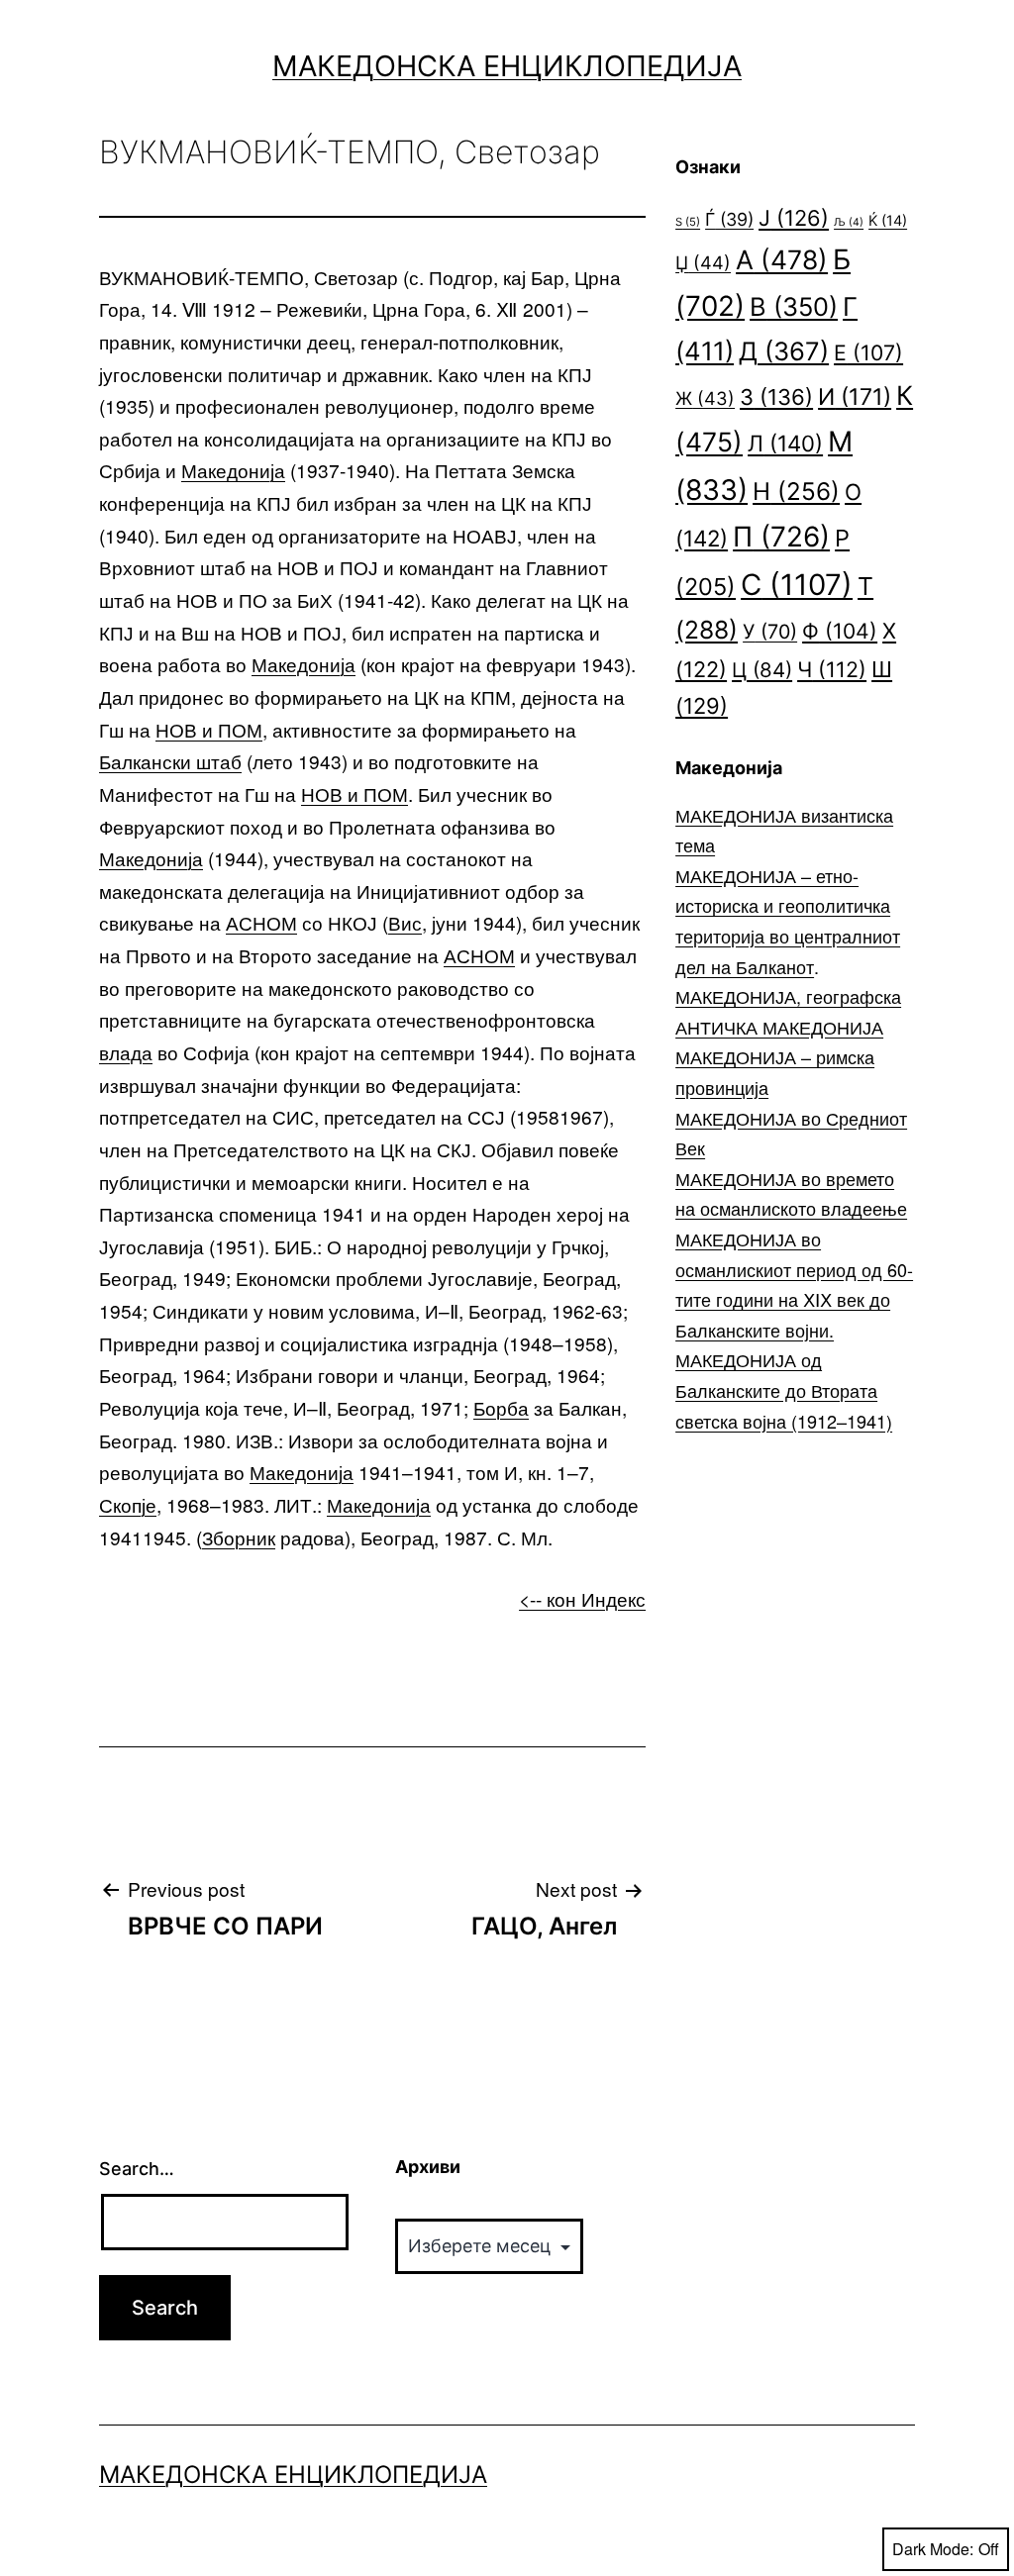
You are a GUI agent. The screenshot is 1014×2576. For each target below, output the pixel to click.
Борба (501, 1407)
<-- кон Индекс (582, 1598)
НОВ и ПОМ (209, 729)
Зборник (239, 1537)
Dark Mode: (933, 2549)
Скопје (128, 1504)
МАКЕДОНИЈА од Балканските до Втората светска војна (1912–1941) (784, 1389)
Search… (137, 2169)
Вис (405, 922)
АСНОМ (261, 922)
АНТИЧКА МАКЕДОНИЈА (779, 1027)
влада (126, 1052)
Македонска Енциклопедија (507, 66)
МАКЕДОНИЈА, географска (788, 996)
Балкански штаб (170, 761)
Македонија (233, 470)
